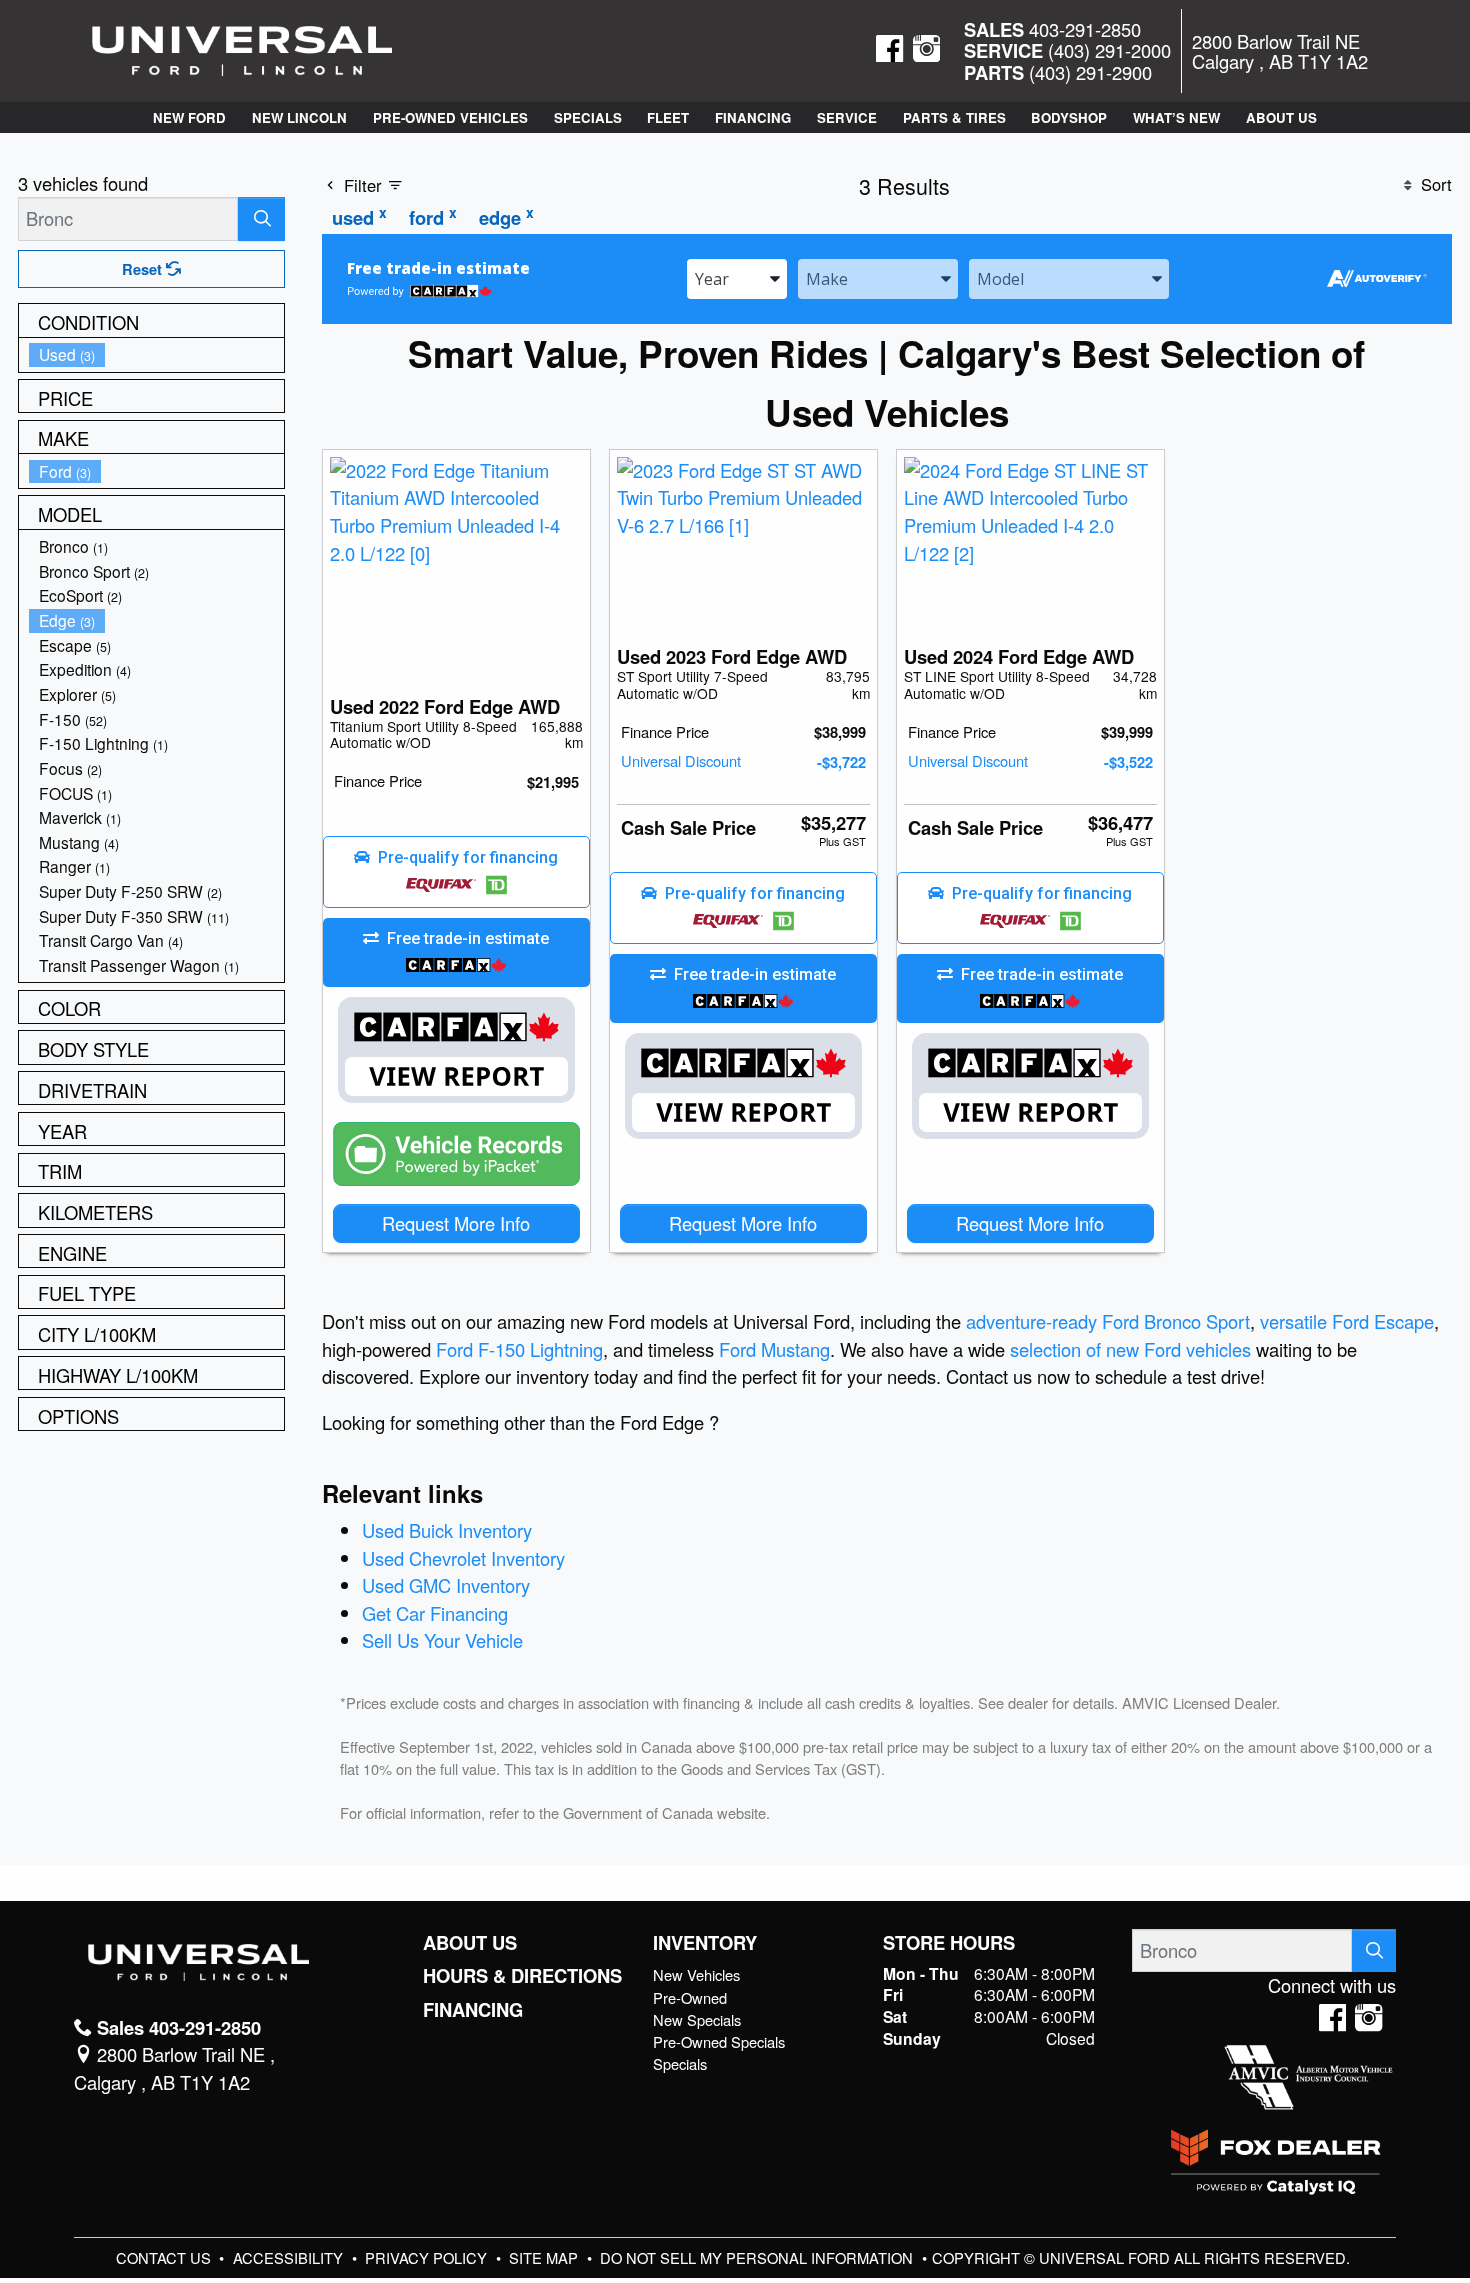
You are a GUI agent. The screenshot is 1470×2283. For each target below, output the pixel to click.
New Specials (697, 2019)
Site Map (545, 2257)
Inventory (705, 1943)
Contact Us (165, 2257)
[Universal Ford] (242, 48)
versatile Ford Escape (1347, 1321)
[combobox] (737, 277)
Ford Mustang (774, 1349)
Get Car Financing (435, 1613)
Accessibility (290, 2257)
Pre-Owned (690, 1997)
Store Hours (949, 1943)
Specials (680, 2063)
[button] (189, 117)
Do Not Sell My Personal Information (758, 2257)
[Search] (261, 218)
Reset (144, 269)
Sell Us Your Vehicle (442, 1640)
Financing (473, 2010)
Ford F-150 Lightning (519, 1349)
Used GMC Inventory (446, 1585)
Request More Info (456, 1223)
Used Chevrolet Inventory (463, 1558)
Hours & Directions (522, 1976)
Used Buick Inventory (447, 1530)
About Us (470, 1943)
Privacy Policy (428, 2257)
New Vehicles (696, 1974)
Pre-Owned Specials (719, 2041)
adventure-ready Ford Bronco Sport (1108, 1321)
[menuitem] (157, 354)
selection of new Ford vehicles (1130, 1349)
